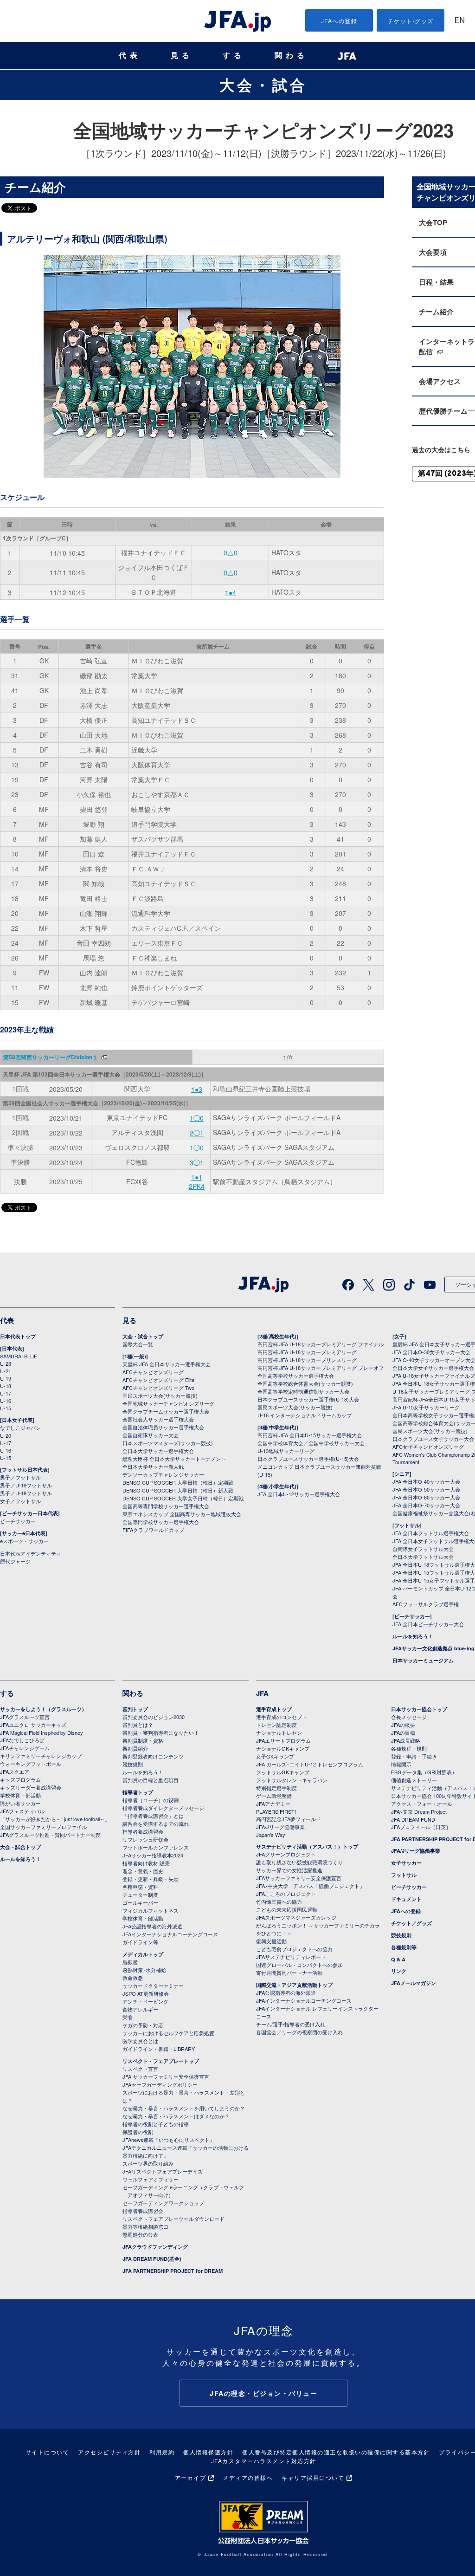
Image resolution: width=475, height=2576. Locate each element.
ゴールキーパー (140, 1902)
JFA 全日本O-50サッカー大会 (426, 1489)
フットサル (404, 1875)
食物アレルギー (140, 2009)
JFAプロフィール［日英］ (421, 1827)
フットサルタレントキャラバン (292, 1780)
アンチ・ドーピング (145, 2001)
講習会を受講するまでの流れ (156, 1823)
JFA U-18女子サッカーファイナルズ (434, 1376)
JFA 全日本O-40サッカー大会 (426, 1481)
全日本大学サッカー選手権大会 (158, 1451)
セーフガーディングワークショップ (163, 2203)
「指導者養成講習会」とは (153, 1816)
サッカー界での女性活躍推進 (289, 1870)
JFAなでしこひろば (22, 1740)
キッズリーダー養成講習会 (31, 1787)
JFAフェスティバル (22, 1811)
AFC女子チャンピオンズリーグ (428, 1447)
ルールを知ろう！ (413, 1636)
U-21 (6, 1371)
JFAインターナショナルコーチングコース (170, 1934)
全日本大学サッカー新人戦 (153, 1466)
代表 (130, 55)
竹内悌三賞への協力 (279, 1901)
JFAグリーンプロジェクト (286, 1854)
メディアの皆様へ (248, 2477)
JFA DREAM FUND (413, 1819)
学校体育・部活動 (20, 1795)
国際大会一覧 (138, 1344)
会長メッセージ (409, 1717)
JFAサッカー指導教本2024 (153, 1855)
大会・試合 (263, 84)
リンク (399, 1971)
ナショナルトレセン (279, 1732)
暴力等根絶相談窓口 (145, 2226)
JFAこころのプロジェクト (286, 1894)
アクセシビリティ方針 (109, 2452)
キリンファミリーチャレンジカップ (41, 1756)
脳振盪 (130, 1962)
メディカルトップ (143, 1954)
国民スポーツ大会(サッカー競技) (160, 1395)
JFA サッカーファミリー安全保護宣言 (166, 2076)
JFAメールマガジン (414, 1983)
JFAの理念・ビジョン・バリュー (263, 2393)
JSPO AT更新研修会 (146, 1993)
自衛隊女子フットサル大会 (423, 1549)
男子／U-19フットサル (26, 1485)
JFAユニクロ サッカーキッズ (33, 1725)
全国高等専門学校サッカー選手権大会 (166, 1506)
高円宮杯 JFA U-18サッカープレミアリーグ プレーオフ (321, 1368)
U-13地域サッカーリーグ (286, 1451)
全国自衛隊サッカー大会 (151, 1435)
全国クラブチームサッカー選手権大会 (166, 1411)
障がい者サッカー (20, 1803)
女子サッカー (406, 1863)
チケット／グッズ (411, 1923)
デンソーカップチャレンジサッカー (163, 1474)
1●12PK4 (197, 1181)
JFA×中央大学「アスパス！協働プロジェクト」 (310, 1886)
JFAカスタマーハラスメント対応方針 (264, 2461)
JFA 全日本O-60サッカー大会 (426, 1497)
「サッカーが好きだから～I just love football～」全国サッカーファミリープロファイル (55, 1823)
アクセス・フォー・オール (422, 1804)
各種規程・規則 (409, 1748)
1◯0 (197, 1118)
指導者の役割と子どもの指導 (156, 2124)
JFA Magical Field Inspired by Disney (42, 1732)
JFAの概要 (403, 1725)
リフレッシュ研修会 (145, 1839)
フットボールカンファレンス (156, 1847)
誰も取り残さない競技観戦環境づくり (299, 1862)
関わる (291, 55)
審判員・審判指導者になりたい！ (161, 1732)
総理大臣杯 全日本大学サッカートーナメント (174, 1459)
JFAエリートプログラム (283, 1740)
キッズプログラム (20, 1779)
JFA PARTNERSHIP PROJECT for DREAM (173, 2271)
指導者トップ (138, 1792)
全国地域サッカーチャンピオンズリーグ (168, 1403)
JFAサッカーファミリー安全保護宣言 (299, 1878)
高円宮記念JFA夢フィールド (289, 1819)
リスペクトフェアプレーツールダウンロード (173, 2219)
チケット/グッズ (411, 21)
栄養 (128, 2017)
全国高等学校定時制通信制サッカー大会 (303, 1391)
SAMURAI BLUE (19, 1356)
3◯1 (197, 1162)
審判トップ (135, 1709)
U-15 (6, 1408)
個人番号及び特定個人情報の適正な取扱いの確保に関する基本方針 (336, 2452)
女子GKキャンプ (275, 1756)
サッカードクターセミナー (153, 1986)
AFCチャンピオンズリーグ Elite (158, 1380)
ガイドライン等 (140, 1942)
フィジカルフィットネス (151, 1910)
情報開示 (401, 1764)
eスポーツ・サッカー (24, 1541)
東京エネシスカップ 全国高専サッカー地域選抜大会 (182, 1514)
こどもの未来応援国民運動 (287, 1909)
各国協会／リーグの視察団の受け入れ (299, 2032)
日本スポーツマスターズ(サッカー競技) (168, 1443)
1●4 (231, 592)
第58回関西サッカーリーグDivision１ (51, 1057)
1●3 (197, 1089)
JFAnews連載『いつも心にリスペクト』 (169, 2140)
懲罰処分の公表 (140, 2234)
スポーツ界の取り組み (148, 2163)
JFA (262, 1693)
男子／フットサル (20, 1477)
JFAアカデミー (273, 1804)
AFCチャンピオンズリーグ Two (158, 1388)
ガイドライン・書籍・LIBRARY (159, 2049)
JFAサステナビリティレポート (291, 1957)
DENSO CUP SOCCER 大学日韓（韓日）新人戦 (178, 1490)
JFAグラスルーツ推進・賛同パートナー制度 (50, 1835)
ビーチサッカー (18, 1521)
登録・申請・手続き (414, 1756)
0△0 (231, 552)
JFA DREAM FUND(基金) (152, 2259)
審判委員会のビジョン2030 (154, 1717)
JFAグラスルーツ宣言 (25, 1717)
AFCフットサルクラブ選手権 (426, 1604)
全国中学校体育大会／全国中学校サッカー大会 (311, 1443)
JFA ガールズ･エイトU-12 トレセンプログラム (310, 1764)
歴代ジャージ (15, 1561)
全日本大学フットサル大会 (423, 1557)
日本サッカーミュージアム (423, 1660)
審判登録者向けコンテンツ (153, 1756)
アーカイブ (191, 2477)
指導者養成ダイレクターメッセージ (163, 1808)
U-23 (6, 1363)
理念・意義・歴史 (143, 1871)
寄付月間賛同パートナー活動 (289, 1973)
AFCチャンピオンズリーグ (153, 1372)
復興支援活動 (271, 1941)
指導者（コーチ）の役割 (151, 1800)
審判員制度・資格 (143, 1740)
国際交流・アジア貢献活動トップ (294, 1985)
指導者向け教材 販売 (146, 1863)
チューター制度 (140, 1895)
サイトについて (48, 2452)
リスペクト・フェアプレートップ (161, 2061)
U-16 (6, 1401)
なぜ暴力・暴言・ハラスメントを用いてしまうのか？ (184, 2108)
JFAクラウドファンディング (155, 2247)
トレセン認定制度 (276, 1725)
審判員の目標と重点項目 (151, 1780)
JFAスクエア (15, 1771)
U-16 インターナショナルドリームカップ (305, 1415)
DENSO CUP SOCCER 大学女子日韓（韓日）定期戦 (183, 1498)
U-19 (6, 1378)
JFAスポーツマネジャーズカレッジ (296, 1917)
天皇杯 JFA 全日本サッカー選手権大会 (167, 1364)
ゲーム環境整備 (274, 1796)
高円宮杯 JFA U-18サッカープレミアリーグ (307, 1352)
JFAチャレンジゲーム (25, 1748)
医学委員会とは (140, 2041)
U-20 (6, 1435)
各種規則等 (404, 1947)
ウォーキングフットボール (31, 1764)
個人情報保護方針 (208, 2452)
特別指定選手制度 (276, 1788)
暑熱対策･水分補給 (144, 1970)
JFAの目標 (403, 1732)
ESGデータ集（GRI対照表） (424, 1772)
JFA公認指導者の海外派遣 (152, 1926)
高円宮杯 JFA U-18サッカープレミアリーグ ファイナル (321, 1344)
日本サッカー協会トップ (419, 1709)
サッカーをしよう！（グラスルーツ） (43, 1709)
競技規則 (133, 1764)
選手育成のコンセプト (282, 1717)
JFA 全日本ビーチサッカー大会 (428, 1624)
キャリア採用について (313, 2477)
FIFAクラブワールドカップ (153, 1530)
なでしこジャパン (20, 1428)
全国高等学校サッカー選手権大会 (296, 1376)
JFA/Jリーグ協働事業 (280, 1827)
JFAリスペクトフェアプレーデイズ (163, 2171)
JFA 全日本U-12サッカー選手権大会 (299, 1494)
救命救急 (133, 1978)
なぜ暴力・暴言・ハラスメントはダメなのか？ (176, 2116)
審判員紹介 (135, 1748)
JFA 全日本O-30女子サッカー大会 (431, 1352)
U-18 (6, 1386)
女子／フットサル (20, 1501)
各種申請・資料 (140, 1887)
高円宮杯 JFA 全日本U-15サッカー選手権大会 (310, 1435)
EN (460, 21)
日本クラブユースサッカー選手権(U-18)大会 (308, 1399)
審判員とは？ (138, 1725)
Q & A (398, 1959)
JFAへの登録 (339, 21)
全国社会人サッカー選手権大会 (158, 1419)
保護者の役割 (138, 2132)
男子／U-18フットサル (26, 1493)
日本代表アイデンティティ (31, 1553)
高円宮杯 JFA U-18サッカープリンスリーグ (307, 1360)
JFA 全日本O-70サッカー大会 (426, 1505)
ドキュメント (406, 1899)
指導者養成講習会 (143, 1831)
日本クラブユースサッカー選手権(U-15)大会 (308, 1459)
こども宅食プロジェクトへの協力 (294, 1949)
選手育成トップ (274, 1709)
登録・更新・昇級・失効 (151, 1879)
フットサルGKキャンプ (283, 1772)
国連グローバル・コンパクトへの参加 (299, 1965)
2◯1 (197, 1133)
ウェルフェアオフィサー (151, 2179)
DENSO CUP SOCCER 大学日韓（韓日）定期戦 (178, 1482)
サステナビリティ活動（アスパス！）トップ (307, 1846)
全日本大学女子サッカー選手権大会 (433, 1368)
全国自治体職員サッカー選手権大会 (163, 1427)
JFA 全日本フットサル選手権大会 (431, 1533)
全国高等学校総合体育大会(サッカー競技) (305, 1383)
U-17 (6, 1393)
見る (182, 55)
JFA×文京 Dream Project (419, 1811)
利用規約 (162, 2452)
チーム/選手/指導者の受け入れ (291, 2024)
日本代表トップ (18, 1336)
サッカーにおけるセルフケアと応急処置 (168, 2033)
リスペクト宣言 (140, 2069)
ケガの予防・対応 (143, 2025)
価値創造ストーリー (414, 1780)
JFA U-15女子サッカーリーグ (426, 1407)
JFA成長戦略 (406, 1740)
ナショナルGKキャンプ (283, 1748)
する (234, 55)
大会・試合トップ (143, 1336)
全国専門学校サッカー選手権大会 (161, 1522)
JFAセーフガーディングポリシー (160, 2084)
